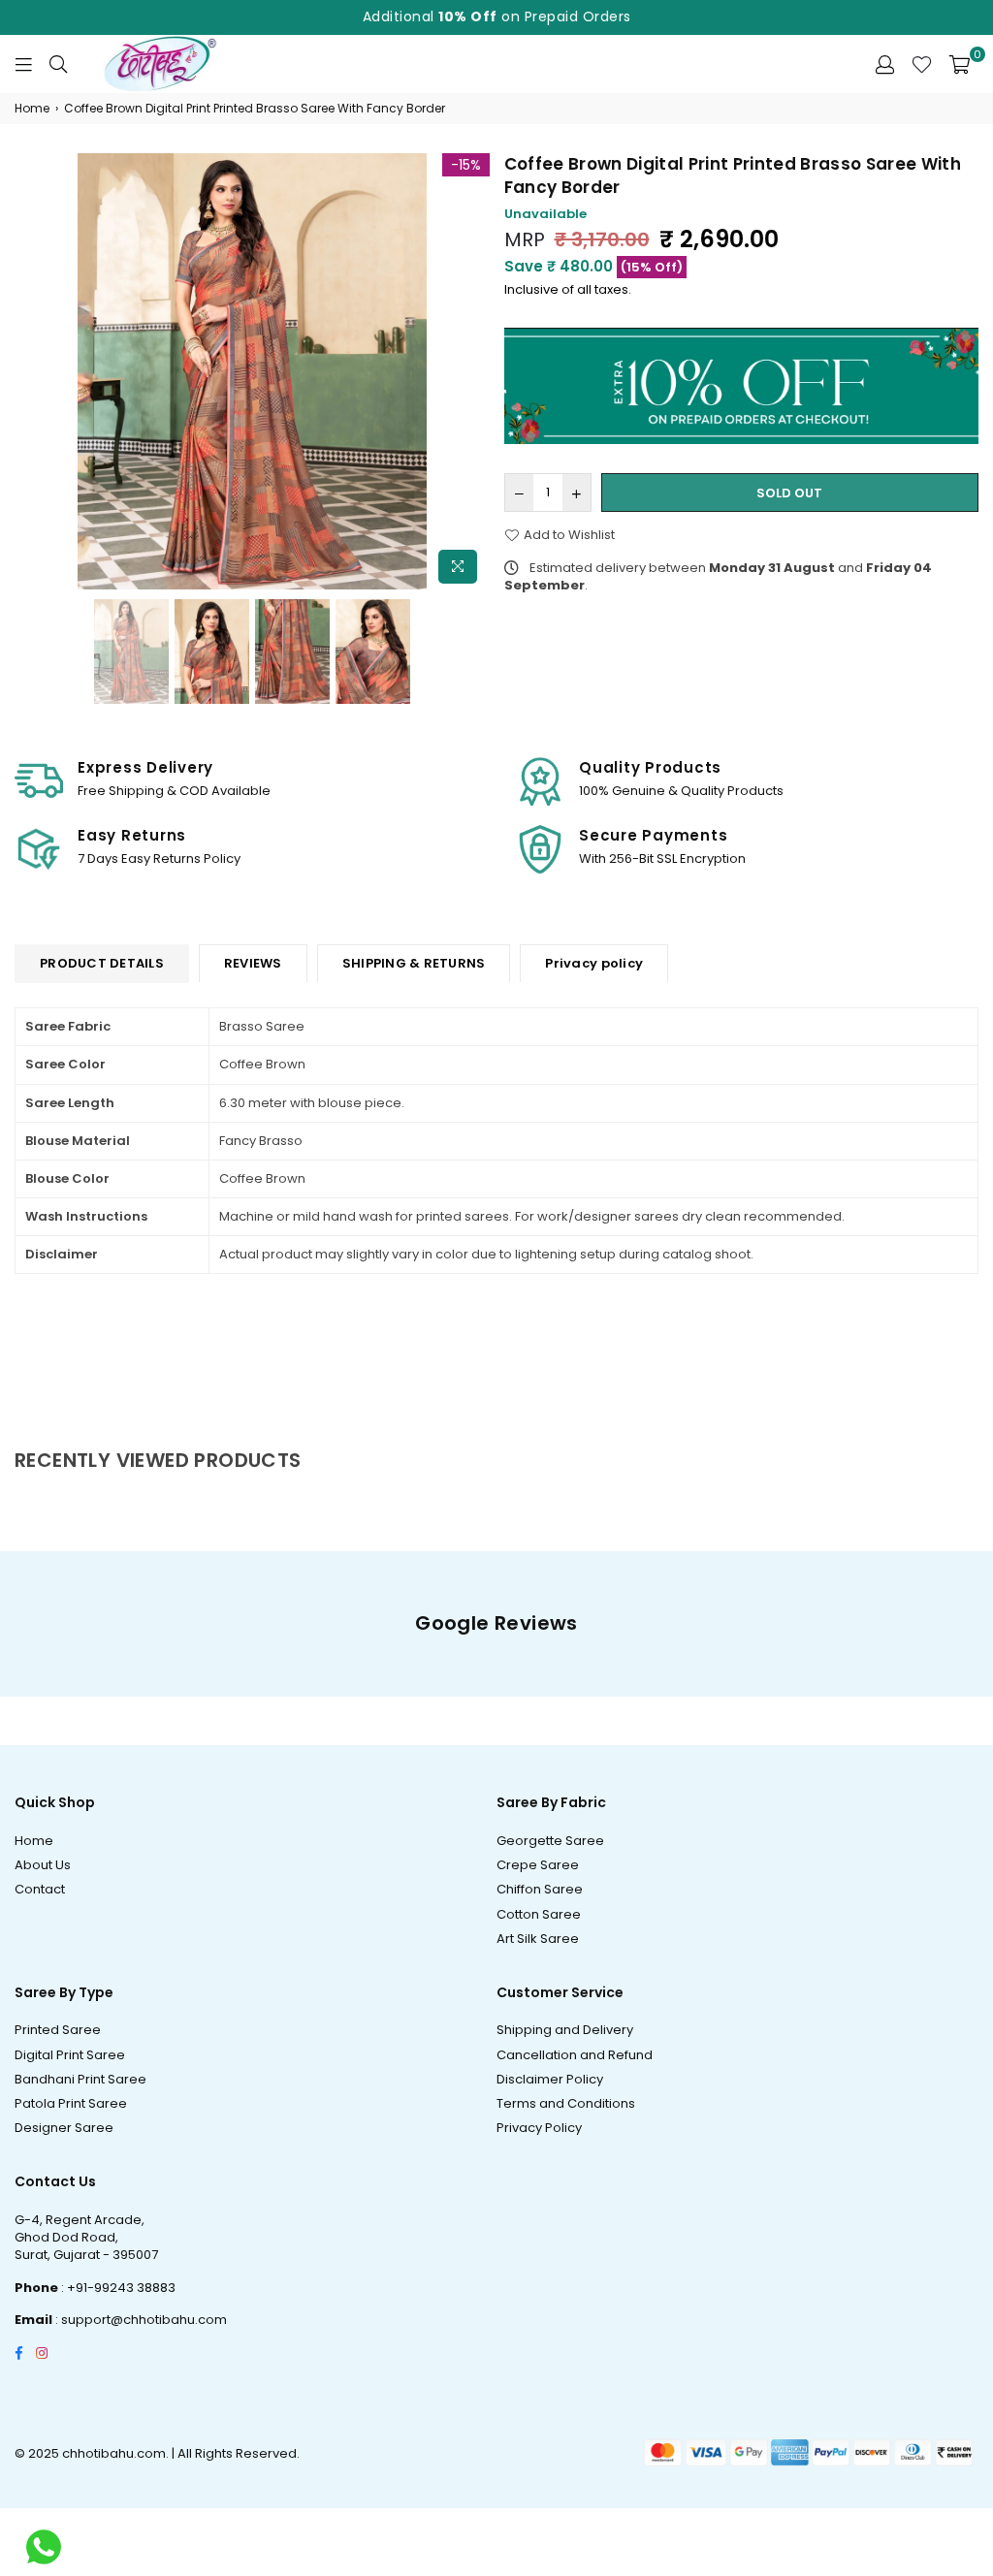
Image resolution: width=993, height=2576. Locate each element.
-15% (466, 165)
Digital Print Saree (70, 2055)
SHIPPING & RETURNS (414, 963)
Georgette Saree (550, 1841)
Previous (32, 374)
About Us (43, 1865)
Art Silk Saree (538, 1939)
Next (473, 374)
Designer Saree (64, 2128)
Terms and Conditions (566, 2103)
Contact (40, 1889)
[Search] (58, 64)
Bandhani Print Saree (80, 2079)
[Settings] (885, 64)
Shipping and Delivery (565, 2030)
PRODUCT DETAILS (102, 963)
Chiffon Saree (540, 1889)
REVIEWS (253, 963)
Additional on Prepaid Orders (497, 16)
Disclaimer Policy (550, 2079)
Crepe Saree (538, 1865)
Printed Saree (58, 2030)
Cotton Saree (539, 1914)
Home (32, 109)
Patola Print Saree (71, 2103)
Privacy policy (594, 963)
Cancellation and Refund (575, 2055)
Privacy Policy (539, 2128)
